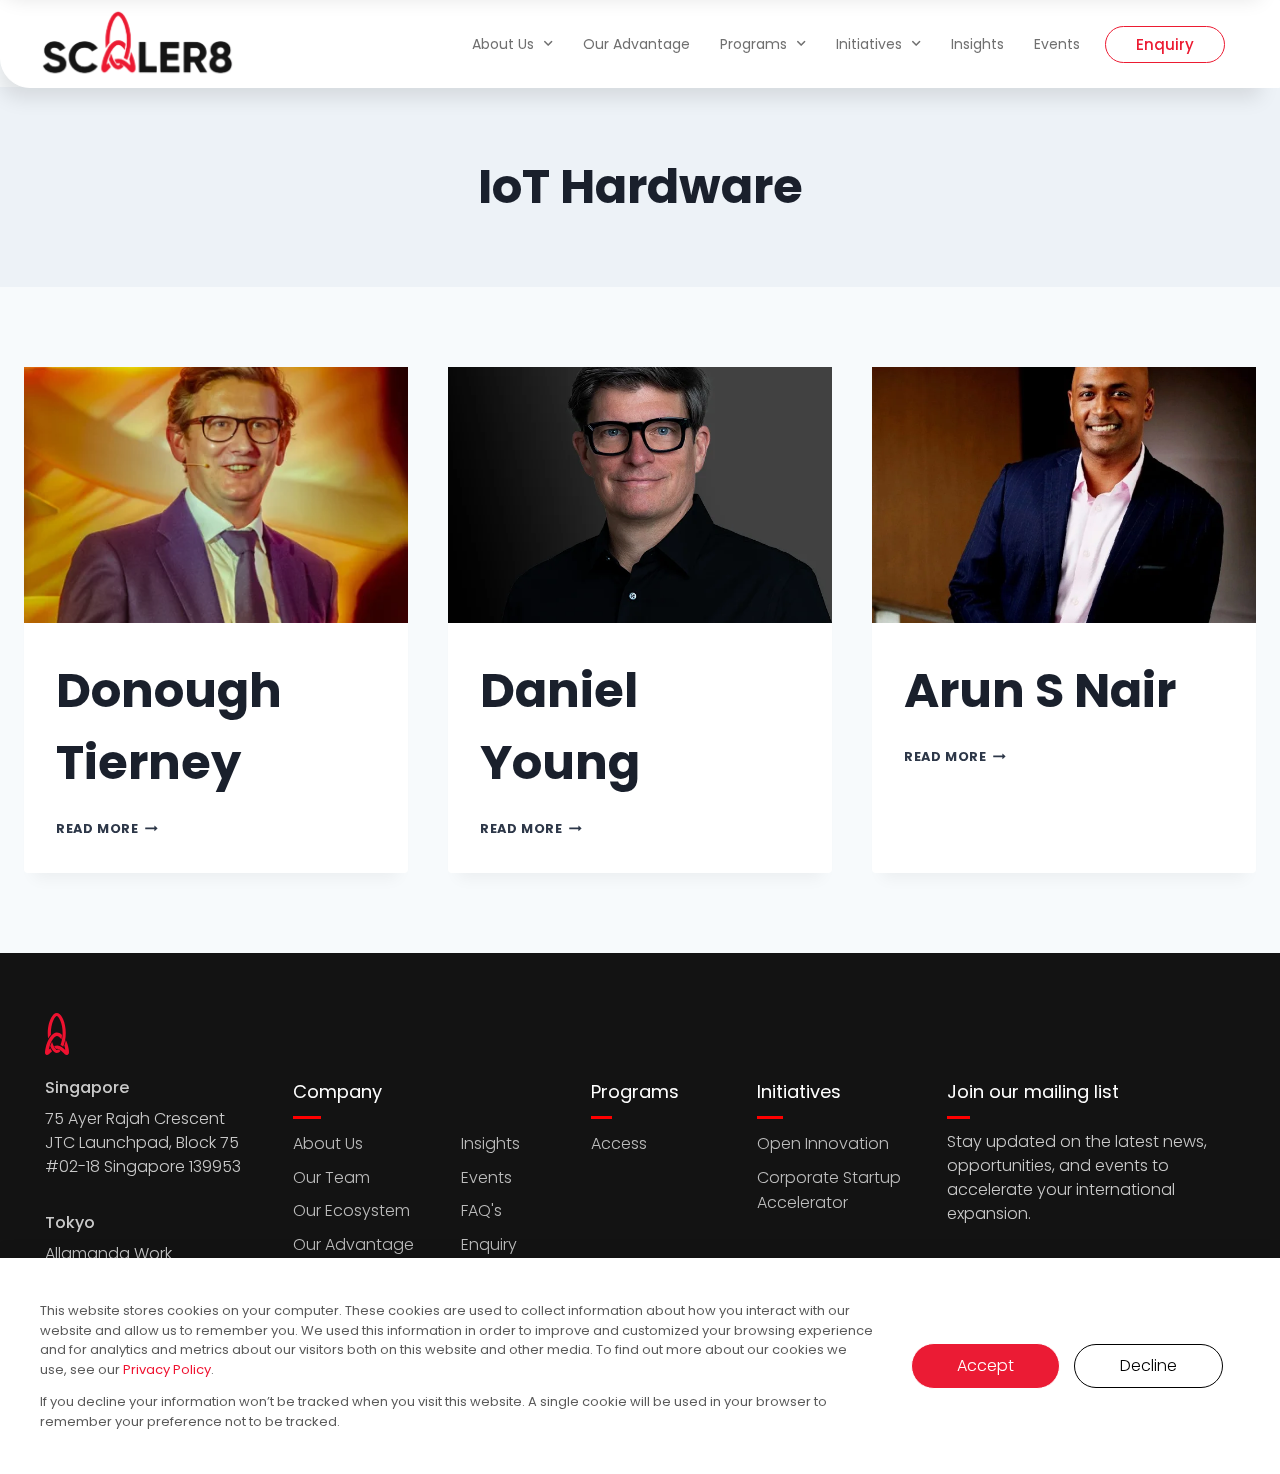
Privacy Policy (167, 1369)
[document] (640, 737)
